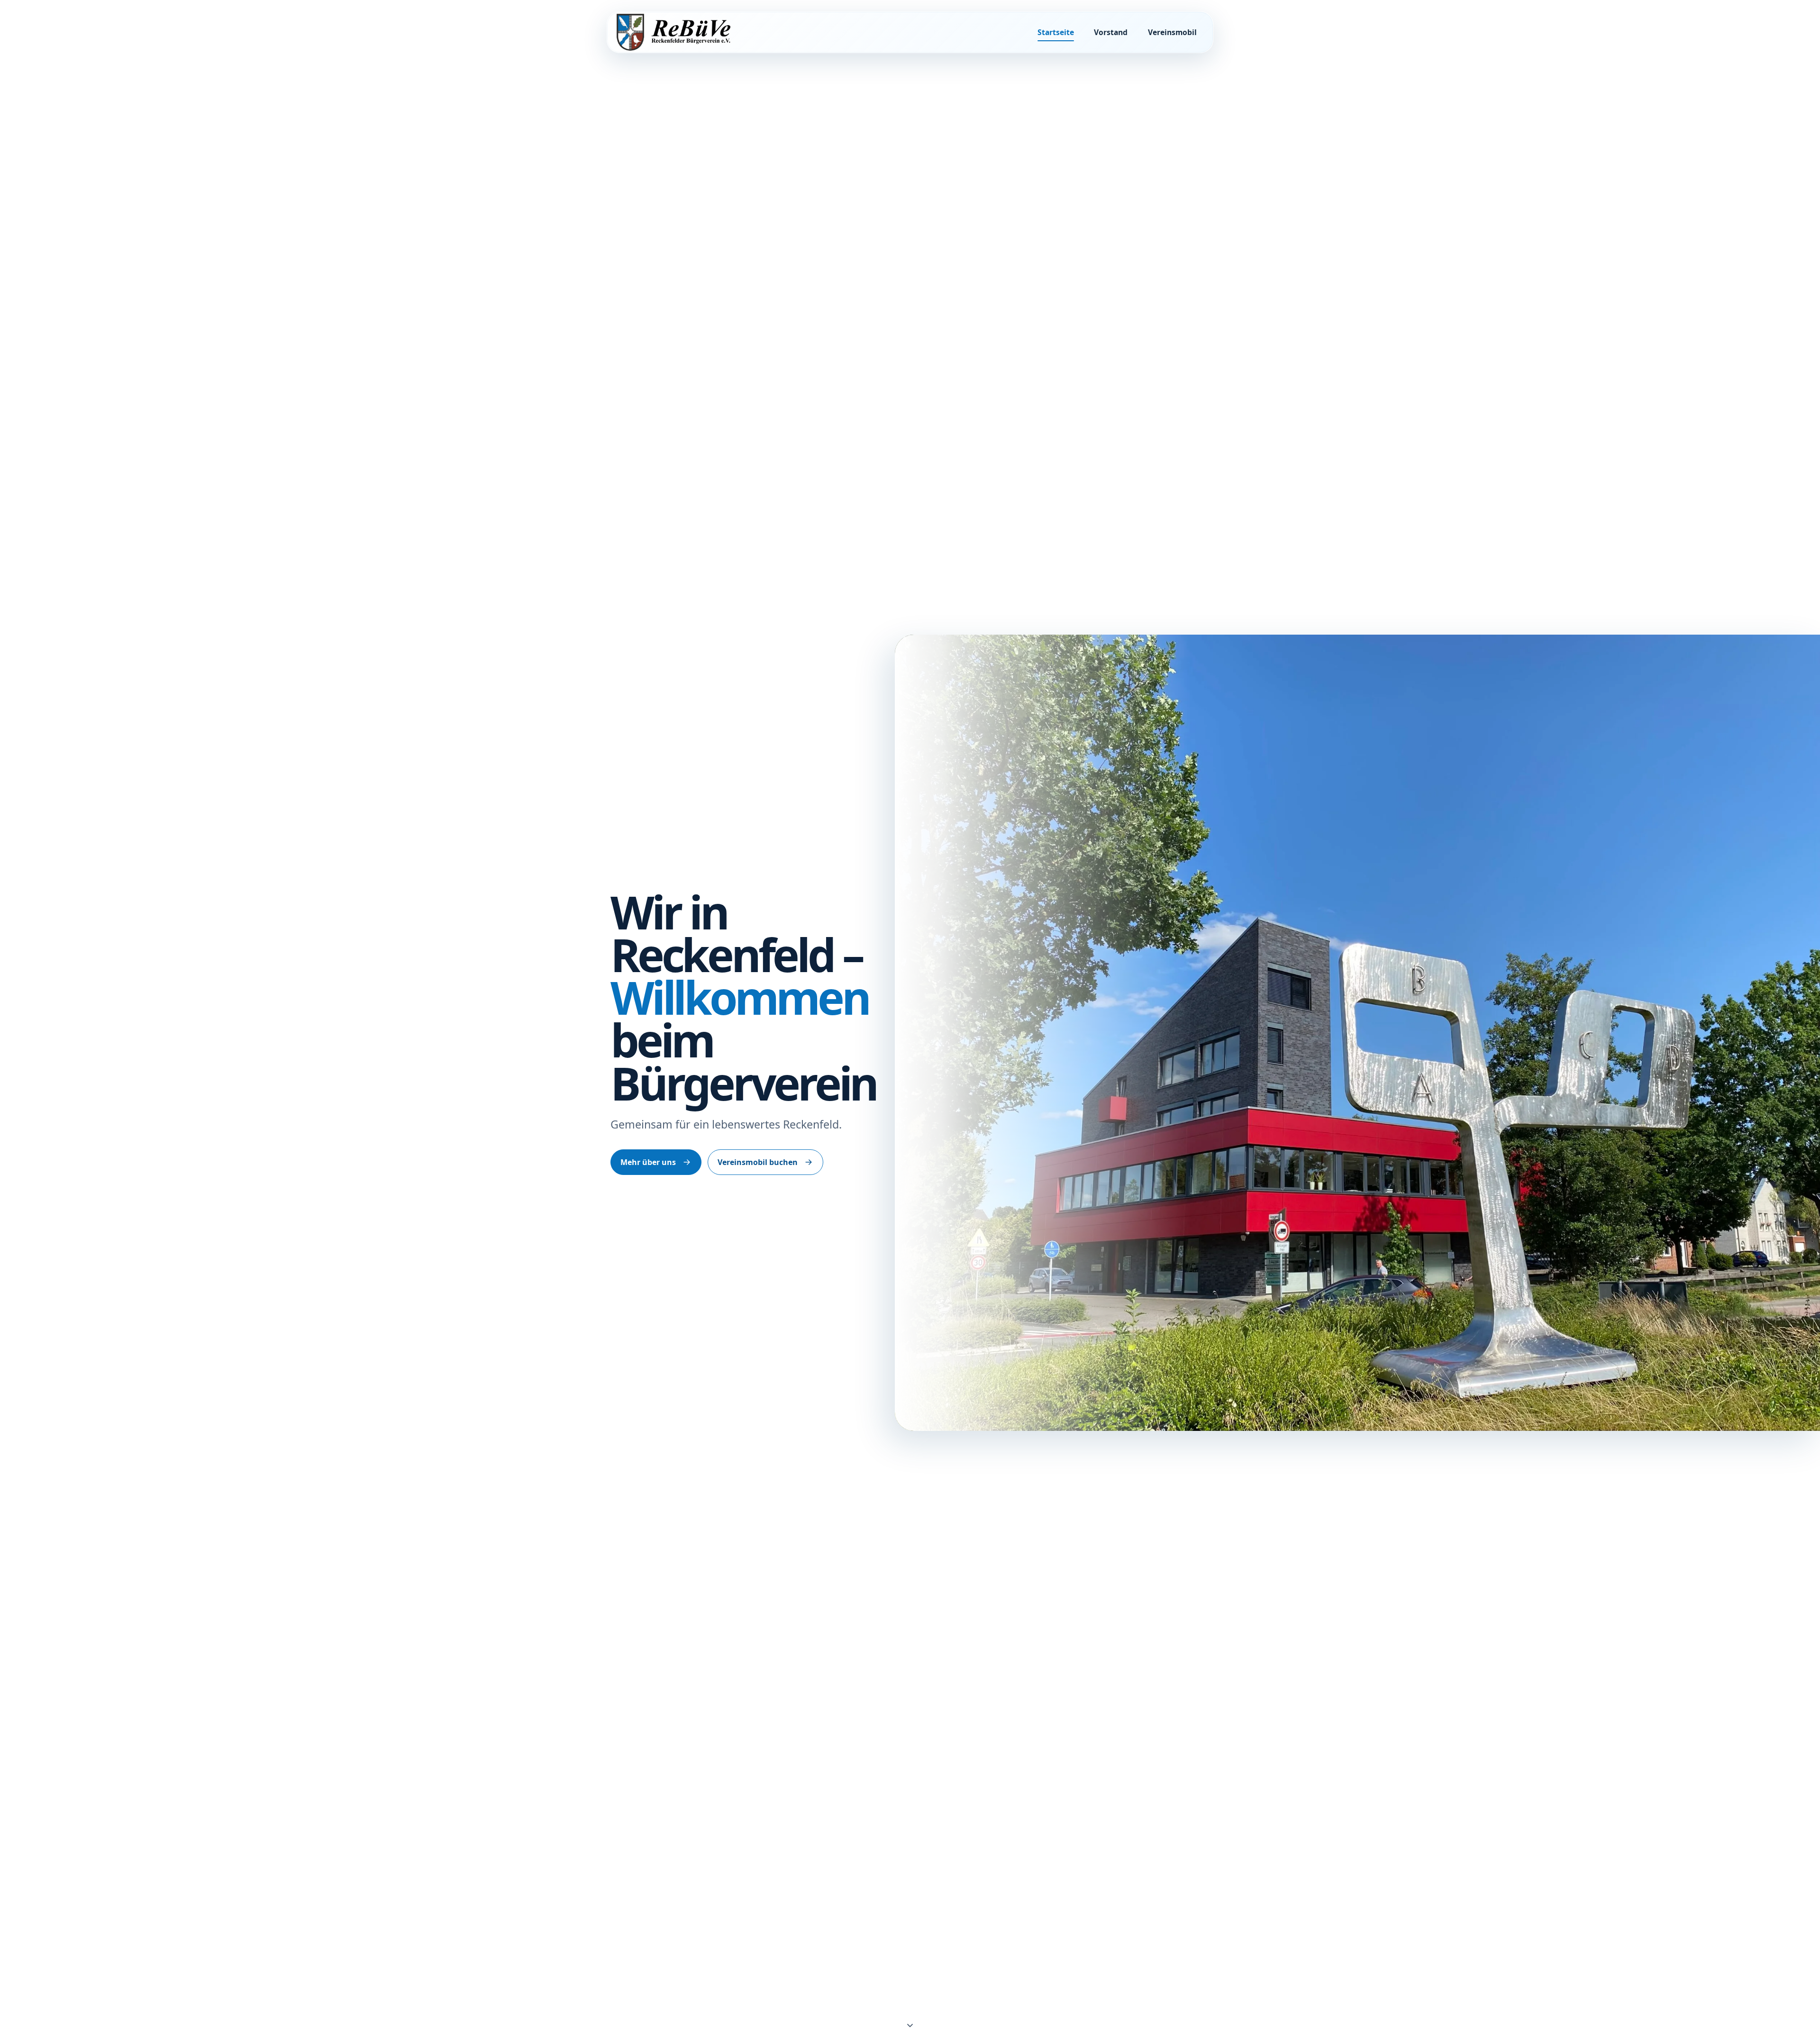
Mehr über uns (648, 1162)
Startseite (1056, 32)
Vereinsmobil (1172, 32)
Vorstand (1111, 32)
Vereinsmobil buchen (758, 1162)
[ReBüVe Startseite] (673, 32)
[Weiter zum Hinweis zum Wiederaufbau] (910, 2024)
